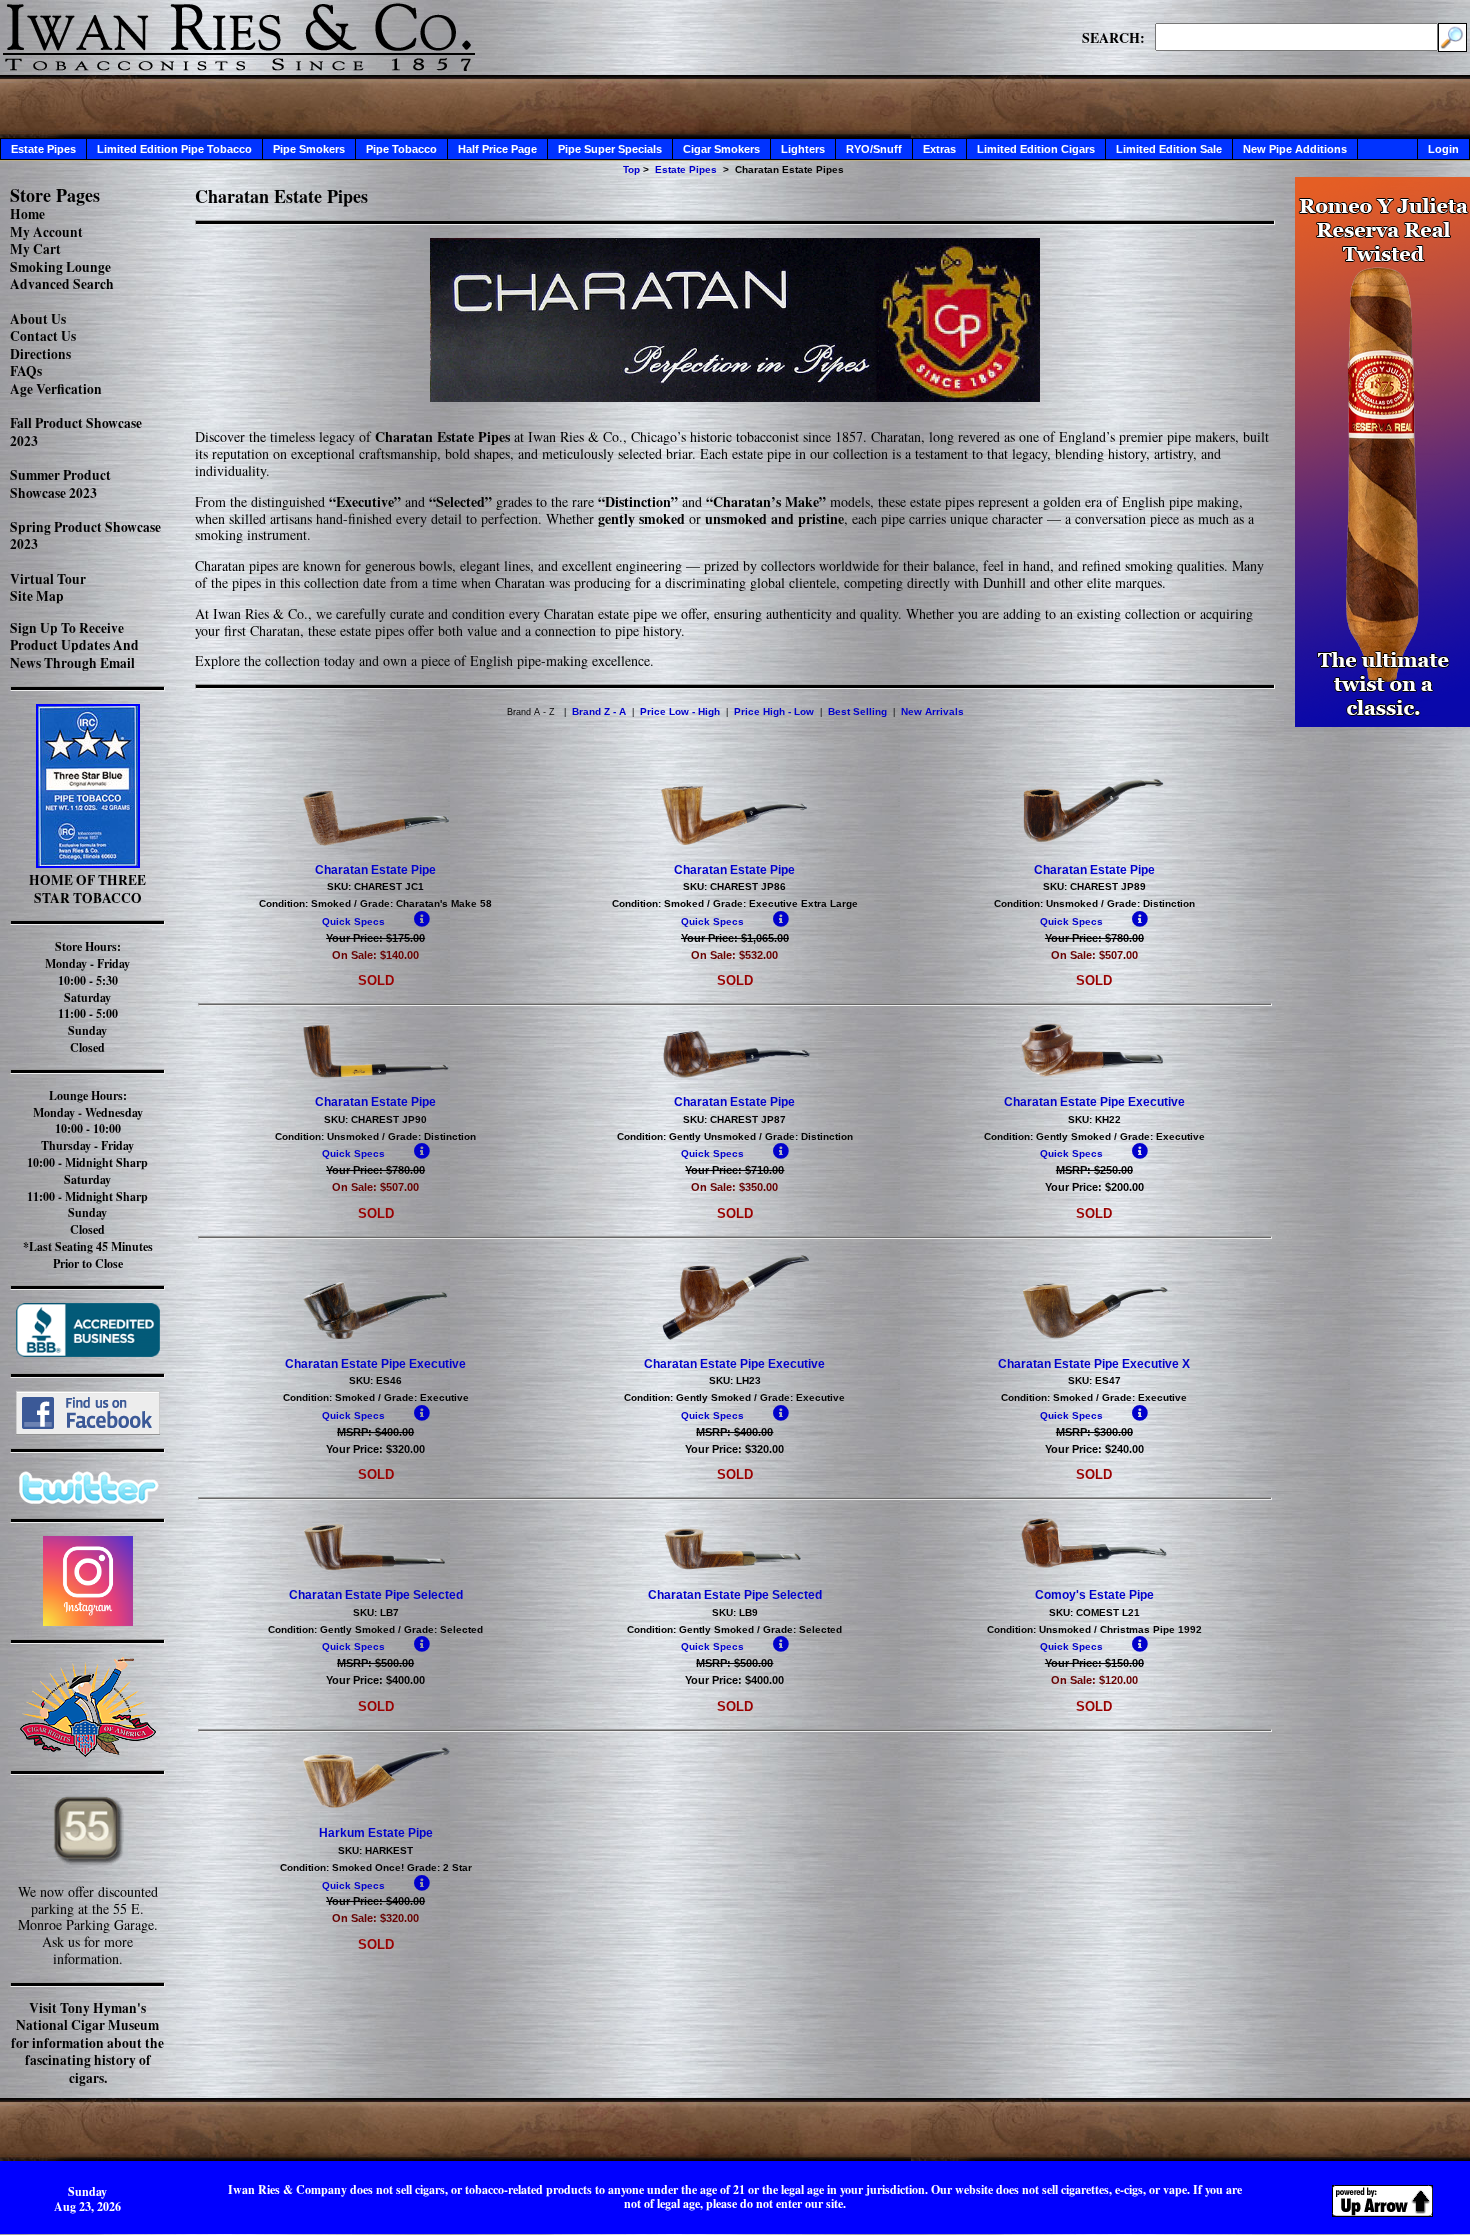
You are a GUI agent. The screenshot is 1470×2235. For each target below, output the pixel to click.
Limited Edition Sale (1169, 149)
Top (631, 169)
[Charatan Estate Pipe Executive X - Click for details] (1094, 1337)
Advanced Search (62, 284)
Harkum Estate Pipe (376, 1833)
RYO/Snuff (874, 149)
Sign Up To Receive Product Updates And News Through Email (74, 645)
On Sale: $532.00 (734, 955)
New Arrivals (932, 711)
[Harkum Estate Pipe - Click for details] (376, 1806)
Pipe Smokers (309, 149)
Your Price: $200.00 (1094, 1187)
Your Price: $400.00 (375, 1680)
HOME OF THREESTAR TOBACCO (87, 889)
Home (27, 214)
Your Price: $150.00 (1094, 1663)
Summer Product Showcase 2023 (60, 484)
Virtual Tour (48, 579)
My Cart (35, 249)
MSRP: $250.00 (1094, 1170)
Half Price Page (497, 149)
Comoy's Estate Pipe (1094, 1595)
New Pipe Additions (1295, 149)
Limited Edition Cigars (1036, 149)
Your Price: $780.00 (1094, 938)
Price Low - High (680, 711)
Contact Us (43, 336)
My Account (46, 232)
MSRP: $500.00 (375, 1663)
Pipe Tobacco (401, 149)
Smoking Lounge (60, 267)
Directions (40, 354)
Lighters (803, 149)
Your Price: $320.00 (375, 1449)
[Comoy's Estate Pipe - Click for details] (1094, 1568)
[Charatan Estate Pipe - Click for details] (376, 843)
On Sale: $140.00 (375, 955)
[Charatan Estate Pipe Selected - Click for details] (376, 1568)
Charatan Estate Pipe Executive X (1094, 1364)
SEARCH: (1113, 37)
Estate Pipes (43, 149)
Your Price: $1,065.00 (735, 938)
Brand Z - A (599, 711)
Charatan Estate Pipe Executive (1094, 1102)
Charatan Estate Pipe (375, 870)
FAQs (26, 371)
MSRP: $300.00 (1094, 1432)
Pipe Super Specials (610, 149)
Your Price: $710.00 (734, 1170)
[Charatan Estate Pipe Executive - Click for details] (1094, 1075)
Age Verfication (56, 389)
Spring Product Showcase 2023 (85, 536)
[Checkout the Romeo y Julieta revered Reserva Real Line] (1382, 721)
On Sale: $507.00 (1094, 955)
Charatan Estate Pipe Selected (376, 1595)
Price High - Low (774, 711)
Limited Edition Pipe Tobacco (174, 149)
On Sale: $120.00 (1094, 1680)
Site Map (37, 596)
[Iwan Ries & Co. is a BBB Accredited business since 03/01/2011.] (88, 1351)
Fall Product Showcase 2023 (76, 432)
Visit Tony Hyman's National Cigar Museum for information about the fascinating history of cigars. (87, 2043)
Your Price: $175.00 (375, 938)
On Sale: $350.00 (734, 1187)
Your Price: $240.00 (1094, 1449)
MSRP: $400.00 (375, 1432)
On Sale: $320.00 (375, 1918)
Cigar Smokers (721, 149)
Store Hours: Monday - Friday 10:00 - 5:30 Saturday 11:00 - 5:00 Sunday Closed (87, 997)
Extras (939, 149)
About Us (38, 319)
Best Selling (857, 711)
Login (1443, 149)
